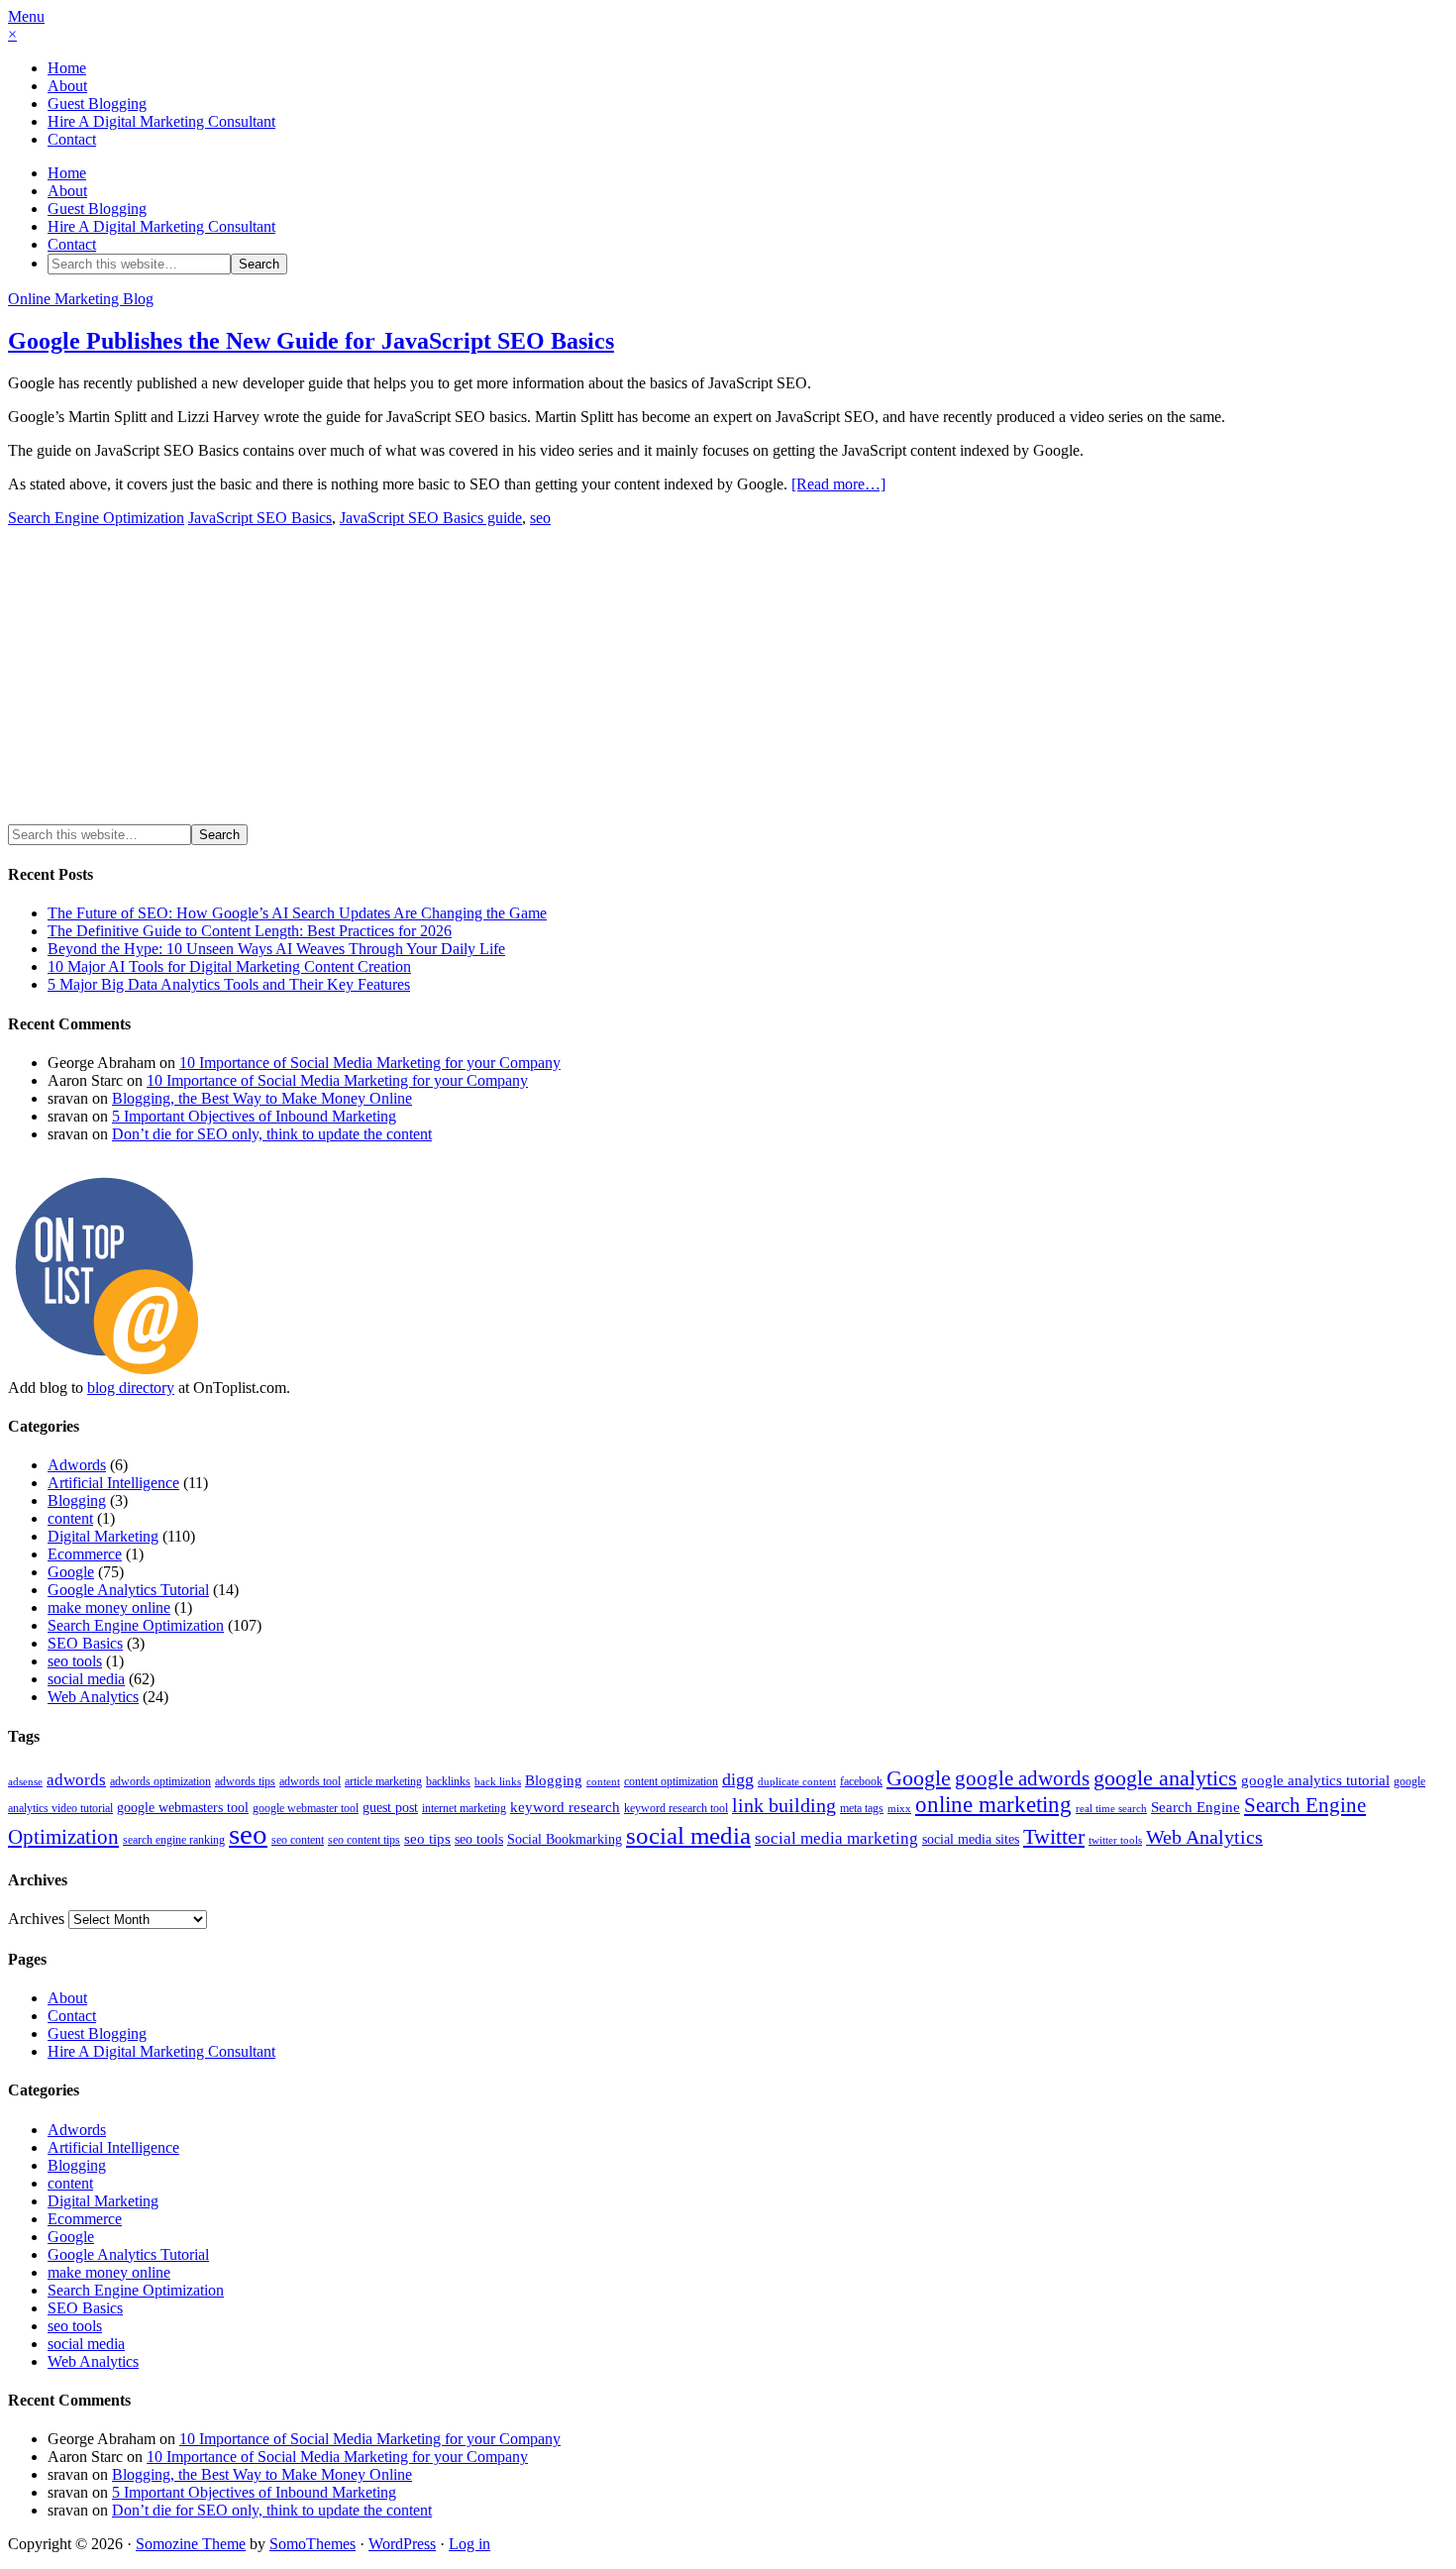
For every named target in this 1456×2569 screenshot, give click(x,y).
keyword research (565, 1807)
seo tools (75, 1661)
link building (784, 1806)
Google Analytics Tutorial (128, 1590)
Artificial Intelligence (113, 1483)
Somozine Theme (191, 2544)
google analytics (1165, 1778)
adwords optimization (160, 1781)
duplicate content (797, 1782)
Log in (469, 2544)
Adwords (77, 1465)
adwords (76, 1780)
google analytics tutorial (1315, 1780)
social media (86, 1679)
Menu (26, 16)
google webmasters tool (183, 1808)
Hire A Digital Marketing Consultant (161, 121)
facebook (861, 1781)
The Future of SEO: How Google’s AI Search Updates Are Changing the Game (297, 913)
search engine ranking (174, 1840)
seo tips (427, 1839)
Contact (72, 139)
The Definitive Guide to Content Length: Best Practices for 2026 (250, 931)
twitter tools (1115, 1840)
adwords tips (245, 1781)
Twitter (1054, 1837)
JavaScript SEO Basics (260, 518)
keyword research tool (676, 1808)
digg (738, 1779)
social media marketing (836, 1838)
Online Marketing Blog (81, 299)
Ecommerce (85, 1554)
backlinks (448, 1781)
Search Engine (1196, 1807)
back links (498, 1782)
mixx (899, 1809)
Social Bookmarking (565, 1839)
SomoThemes (312, 2544)
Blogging (77, 1500)
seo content (298, 1840)
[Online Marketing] (107, 1370)
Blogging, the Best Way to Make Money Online (262, 1098)
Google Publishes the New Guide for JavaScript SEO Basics (311, 341)
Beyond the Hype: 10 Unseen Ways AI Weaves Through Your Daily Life (276, 949)
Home (67, 68)
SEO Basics (85, 1643)
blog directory (131, 1388)
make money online (109, 1607)
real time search (1111, 1809)
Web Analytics (93, 1697)
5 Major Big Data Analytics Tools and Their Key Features (229, 984)
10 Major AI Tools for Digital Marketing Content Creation (229, 966)
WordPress (402, 2544)
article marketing (383, 1781)
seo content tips (364, 1840)
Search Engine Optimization (96, 518)
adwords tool (310, 1781)
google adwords (1022, 1778)
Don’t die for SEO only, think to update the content (272, 1134)
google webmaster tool (306, 1808)
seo (540, 518)
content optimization (671, 1781)
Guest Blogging (97, 104)
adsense (25, 1782)
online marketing (993, 1804)
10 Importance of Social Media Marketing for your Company (370, 1063)
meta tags (862, 1808)
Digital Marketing (103, 1536)
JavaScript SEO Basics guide (431, 518)
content (70, 1518)
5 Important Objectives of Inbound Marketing (254, 1116)
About (67, 86)
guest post (390, 1808)
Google (71, 1572)
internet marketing (464, 1808)
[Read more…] (838, 484)
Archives (36, 1919)
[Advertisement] (174, 682)
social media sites (971, 1839)
